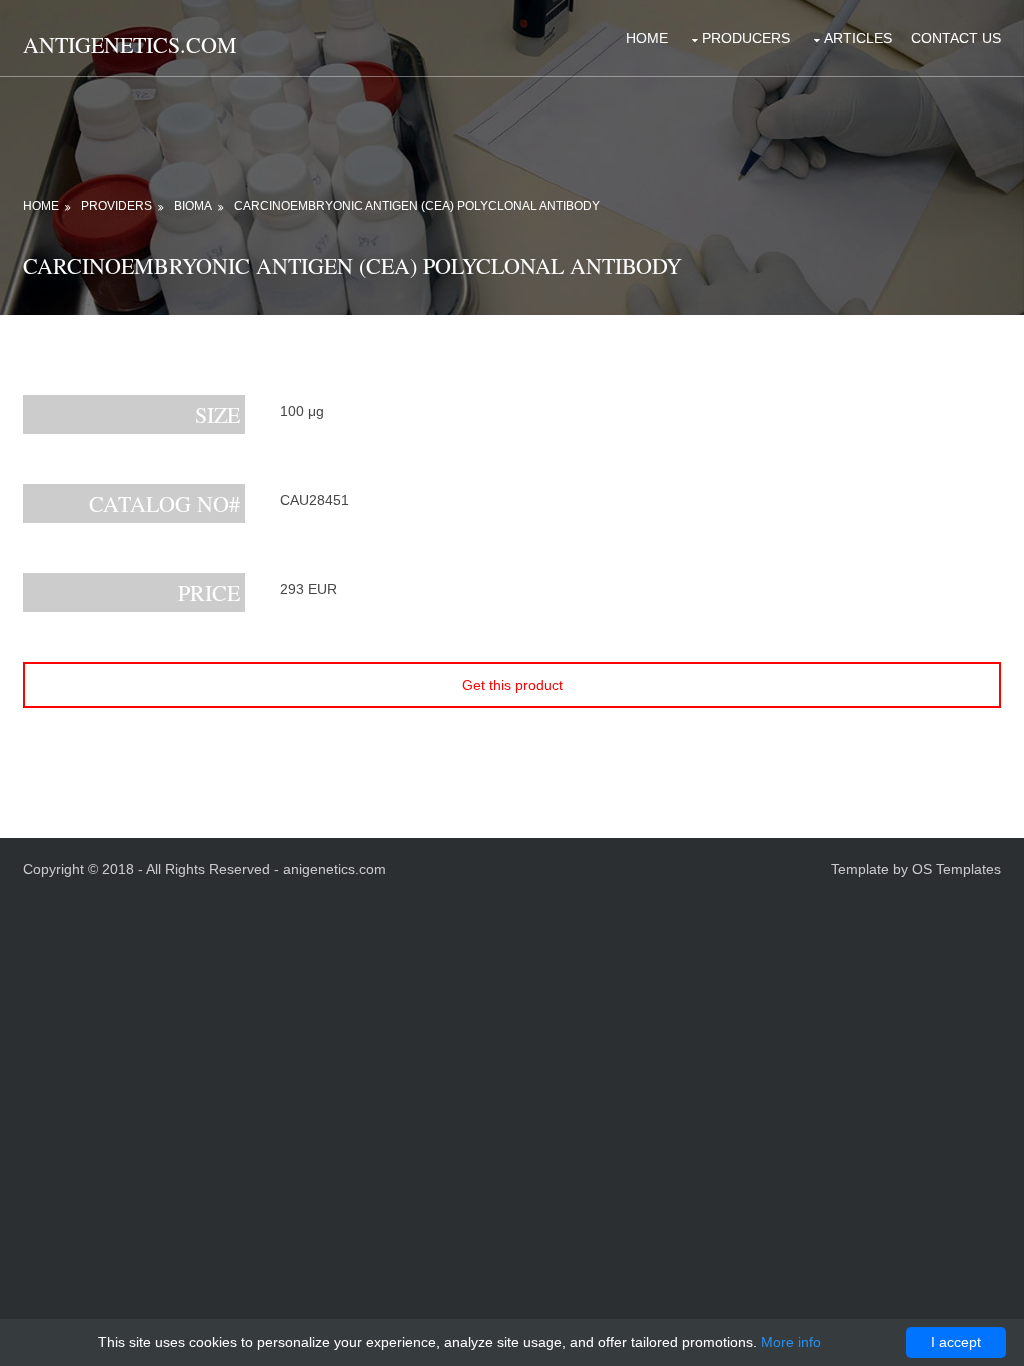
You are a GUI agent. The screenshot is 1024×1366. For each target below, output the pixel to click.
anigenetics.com (334, 869)
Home (647, 38)
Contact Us (956, 38)
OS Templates (956, 869)
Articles (858, 38)
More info (791, 1342)
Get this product (512, 685)
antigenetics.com (130, 44)
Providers (116, 206)
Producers (746, 38)
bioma (193, 206)
